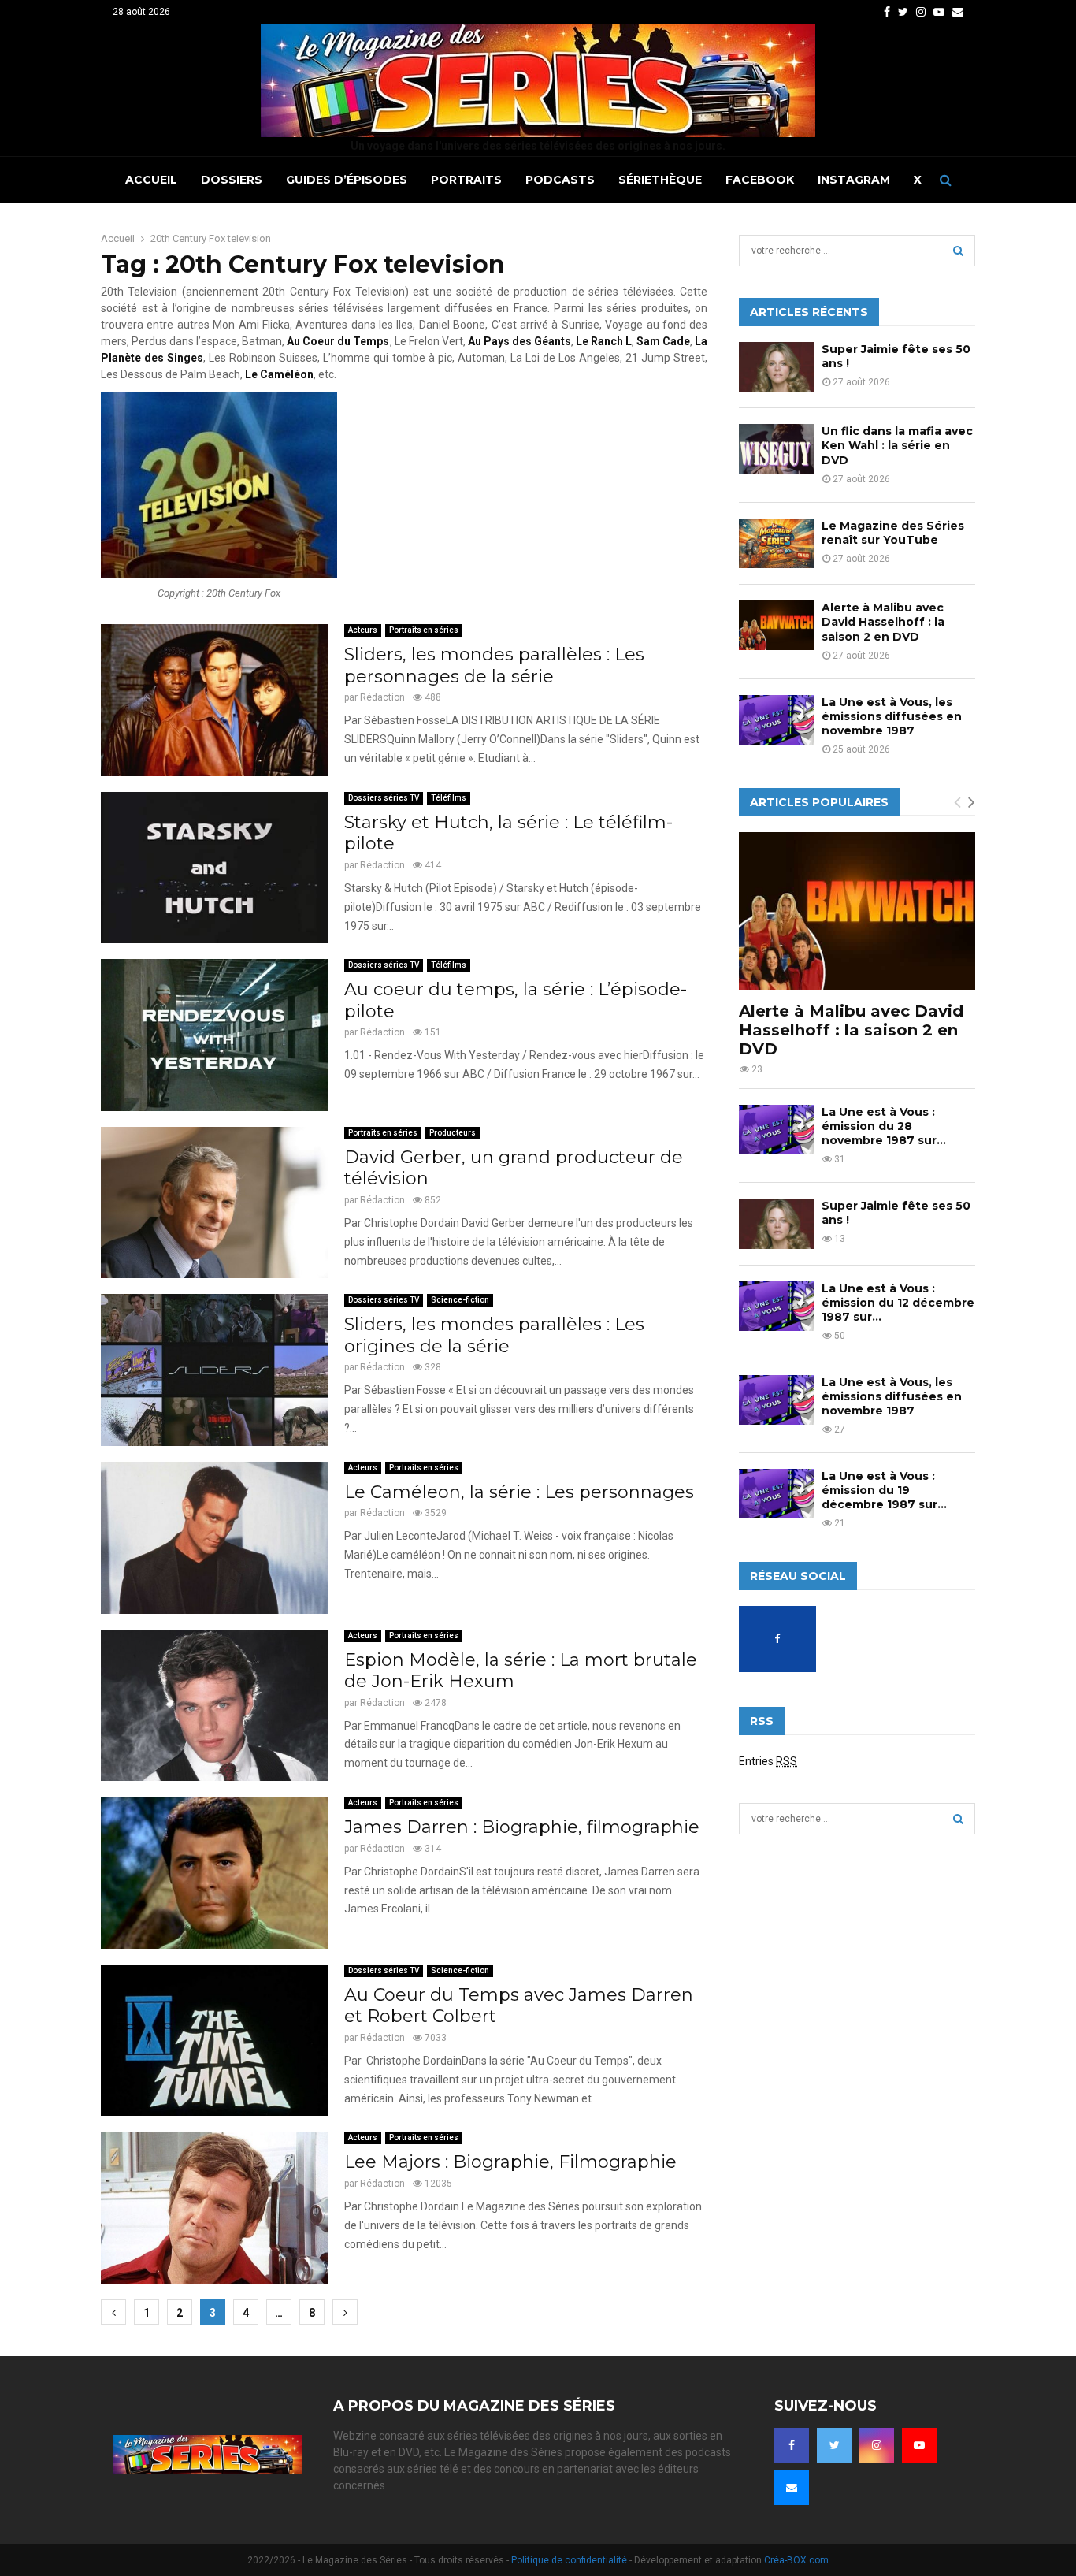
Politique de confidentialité (569, 2560)
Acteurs (363, 630)
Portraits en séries (424, 630)
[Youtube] (919, 2445)
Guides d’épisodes (347, 180)
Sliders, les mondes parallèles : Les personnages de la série (494, 665)
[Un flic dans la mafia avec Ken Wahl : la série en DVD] (776, 449)
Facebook (760, 180)
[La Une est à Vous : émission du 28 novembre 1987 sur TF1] (776, 1130)
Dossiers (232, 180)
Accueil (151, 180)
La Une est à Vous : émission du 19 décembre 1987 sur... (884, 1490)
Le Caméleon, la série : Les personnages (519, 1492)
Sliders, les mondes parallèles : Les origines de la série (494, 1335)
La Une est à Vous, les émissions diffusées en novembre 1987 (892, 716)
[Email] (792, 2488)
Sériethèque (660, 180)
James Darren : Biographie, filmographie (522, 1827)
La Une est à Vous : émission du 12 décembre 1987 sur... (898, 1303)
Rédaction (382, 697)
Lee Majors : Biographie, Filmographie (510, 2162)
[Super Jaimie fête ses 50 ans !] (776, 367)
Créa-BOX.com (796, 2560)
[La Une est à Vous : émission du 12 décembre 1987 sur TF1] (776, 1306)
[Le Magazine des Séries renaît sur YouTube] (776, 543)
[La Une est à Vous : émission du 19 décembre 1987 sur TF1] (776, 1494)
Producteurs (453, 1133)
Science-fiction (460, 1300)
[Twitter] (834, 2445)
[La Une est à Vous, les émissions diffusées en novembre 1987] (776, 720)
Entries (768, 1761)
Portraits (466, 180)
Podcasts (560, 180)
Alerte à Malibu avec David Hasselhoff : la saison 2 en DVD (883, 622)
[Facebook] (792, 2445)
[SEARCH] (958, 251)
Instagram (854, 180)
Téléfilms (449, 798)
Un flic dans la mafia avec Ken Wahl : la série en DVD (897, 445)
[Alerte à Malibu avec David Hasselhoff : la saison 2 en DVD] (776, 625)
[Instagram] (877, 2445)
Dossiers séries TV (384, 798)
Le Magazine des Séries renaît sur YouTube (893, 533)
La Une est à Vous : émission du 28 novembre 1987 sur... (884, 1126)
